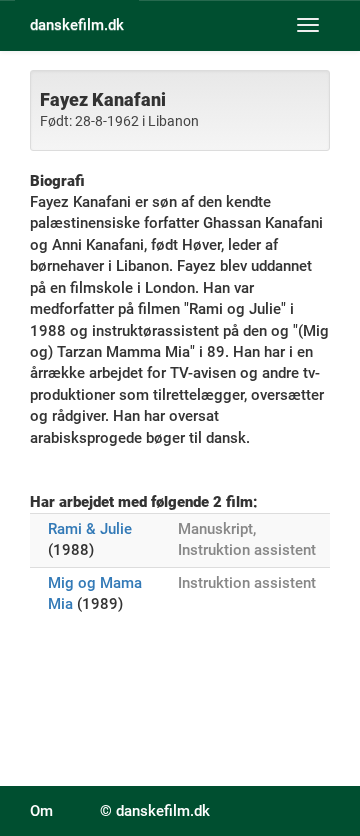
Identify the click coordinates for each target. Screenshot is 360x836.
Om (41, 811)
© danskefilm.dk (155, 811)
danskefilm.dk (77, 25)
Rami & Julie (90, 529)
